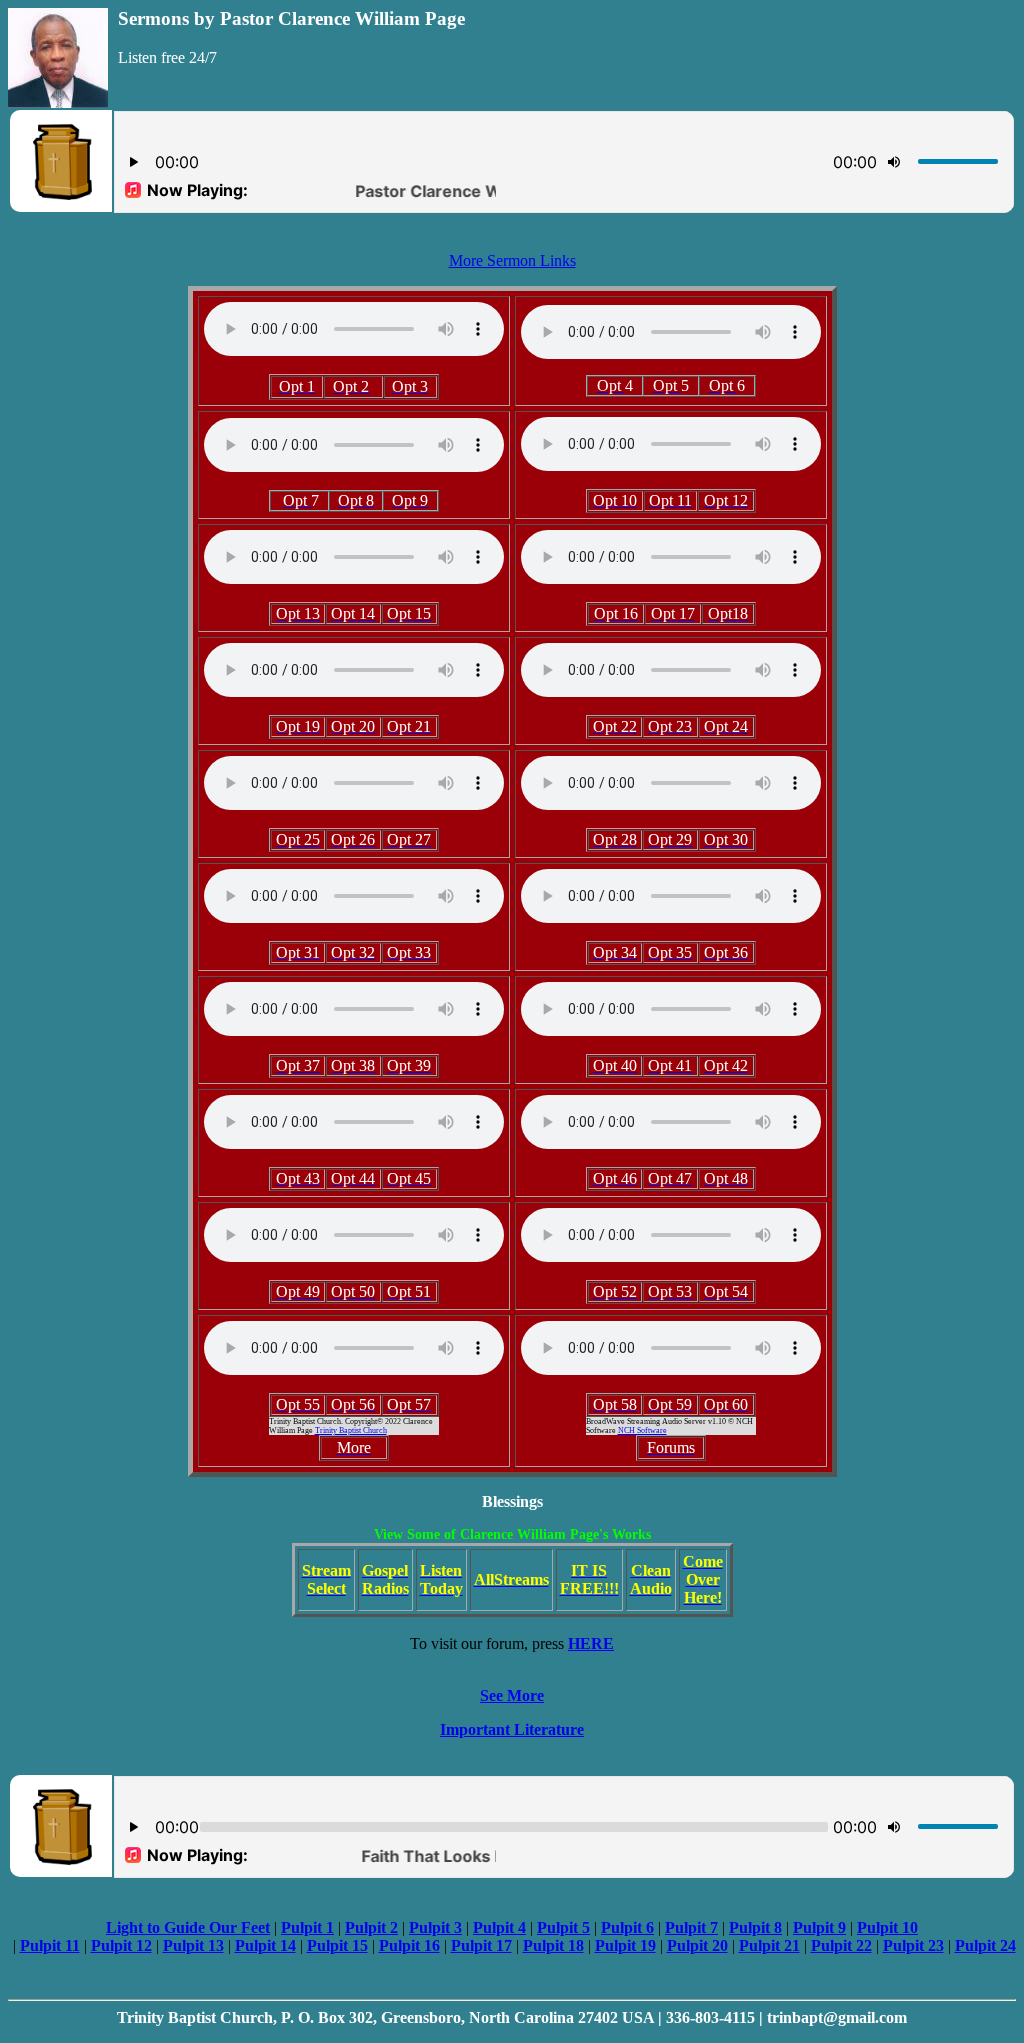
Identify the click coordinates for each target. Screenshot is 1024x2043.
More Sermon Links (512, 260)
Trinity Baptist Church (351, 1430)
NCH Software (642, 1430)
